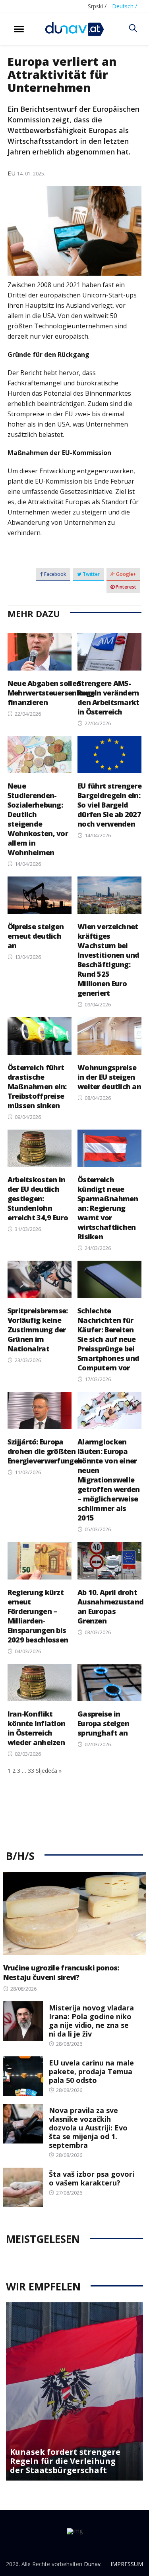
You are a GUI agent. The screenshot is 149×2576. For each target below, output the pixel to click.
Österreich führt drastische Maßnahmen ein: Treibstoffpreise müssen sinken (37, 1086)
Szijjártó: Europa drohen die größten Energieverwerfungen (45, 1451)
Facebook (55, 574)
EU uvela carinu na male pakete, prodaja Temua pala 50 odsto (91, 2071)
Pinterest (125, 587)
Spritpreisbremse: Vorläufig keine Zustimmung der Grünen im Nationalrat (38, 1330)
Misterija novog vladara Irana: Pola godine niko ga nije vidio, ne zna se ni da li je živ (91, 2021)
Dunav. (93, 2564)
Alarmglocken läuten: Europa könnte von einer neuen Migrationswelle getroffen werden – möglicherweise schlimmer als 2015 (108, 1480)
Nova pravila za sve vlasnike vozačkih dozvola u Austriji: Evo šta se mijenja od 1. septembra (88, 2128)
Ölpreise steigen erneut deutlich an (36, 936)
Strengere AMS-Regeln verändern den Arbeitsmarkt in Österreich (108, 697)
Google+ (126, 574)
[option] (74, 2391)
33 (31, 1771)
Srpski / (97, 6)
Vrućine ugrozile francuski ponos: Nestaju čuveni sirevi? (61, 1972)
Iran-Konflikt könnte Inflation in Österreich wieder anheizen (36, 1728)
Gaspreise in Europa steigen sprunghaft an (103, 1723)
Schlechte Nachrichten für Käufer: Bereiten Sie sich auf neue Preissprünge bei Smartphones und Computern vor (108, 1339)
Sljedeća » (49, 1771)
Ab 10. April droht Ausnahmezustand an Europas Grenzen (110, 1606)
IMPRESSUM (127, 2564)
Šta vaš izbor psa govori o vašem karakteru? (92, 2178)
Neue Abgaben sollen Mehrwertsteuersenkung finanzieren (51, 693)
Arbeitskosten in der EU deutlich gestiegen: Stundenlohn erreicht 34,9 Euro (38, 1198)
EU (12, 173)
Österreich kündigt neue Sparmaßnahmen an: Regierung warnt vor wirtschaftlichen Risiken (108, 1208)
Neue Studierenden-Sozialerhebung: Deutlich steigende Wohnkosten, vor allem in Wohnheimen (38, 819)
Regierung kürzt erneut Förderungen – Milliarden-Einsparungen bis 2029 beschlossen (38, 1616)
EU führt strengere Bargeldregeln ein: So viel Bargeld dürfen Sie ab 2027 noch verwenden (109, 805)
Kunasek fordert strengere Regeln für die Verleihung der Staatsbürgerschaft (65, 2461)
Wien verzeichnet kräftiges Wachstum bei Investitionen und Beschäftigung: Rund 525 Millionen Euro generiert (108, 960)
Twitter (91, 574)
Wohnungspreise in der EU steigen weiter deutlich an (109, 1077)
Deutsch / (125, 6)
